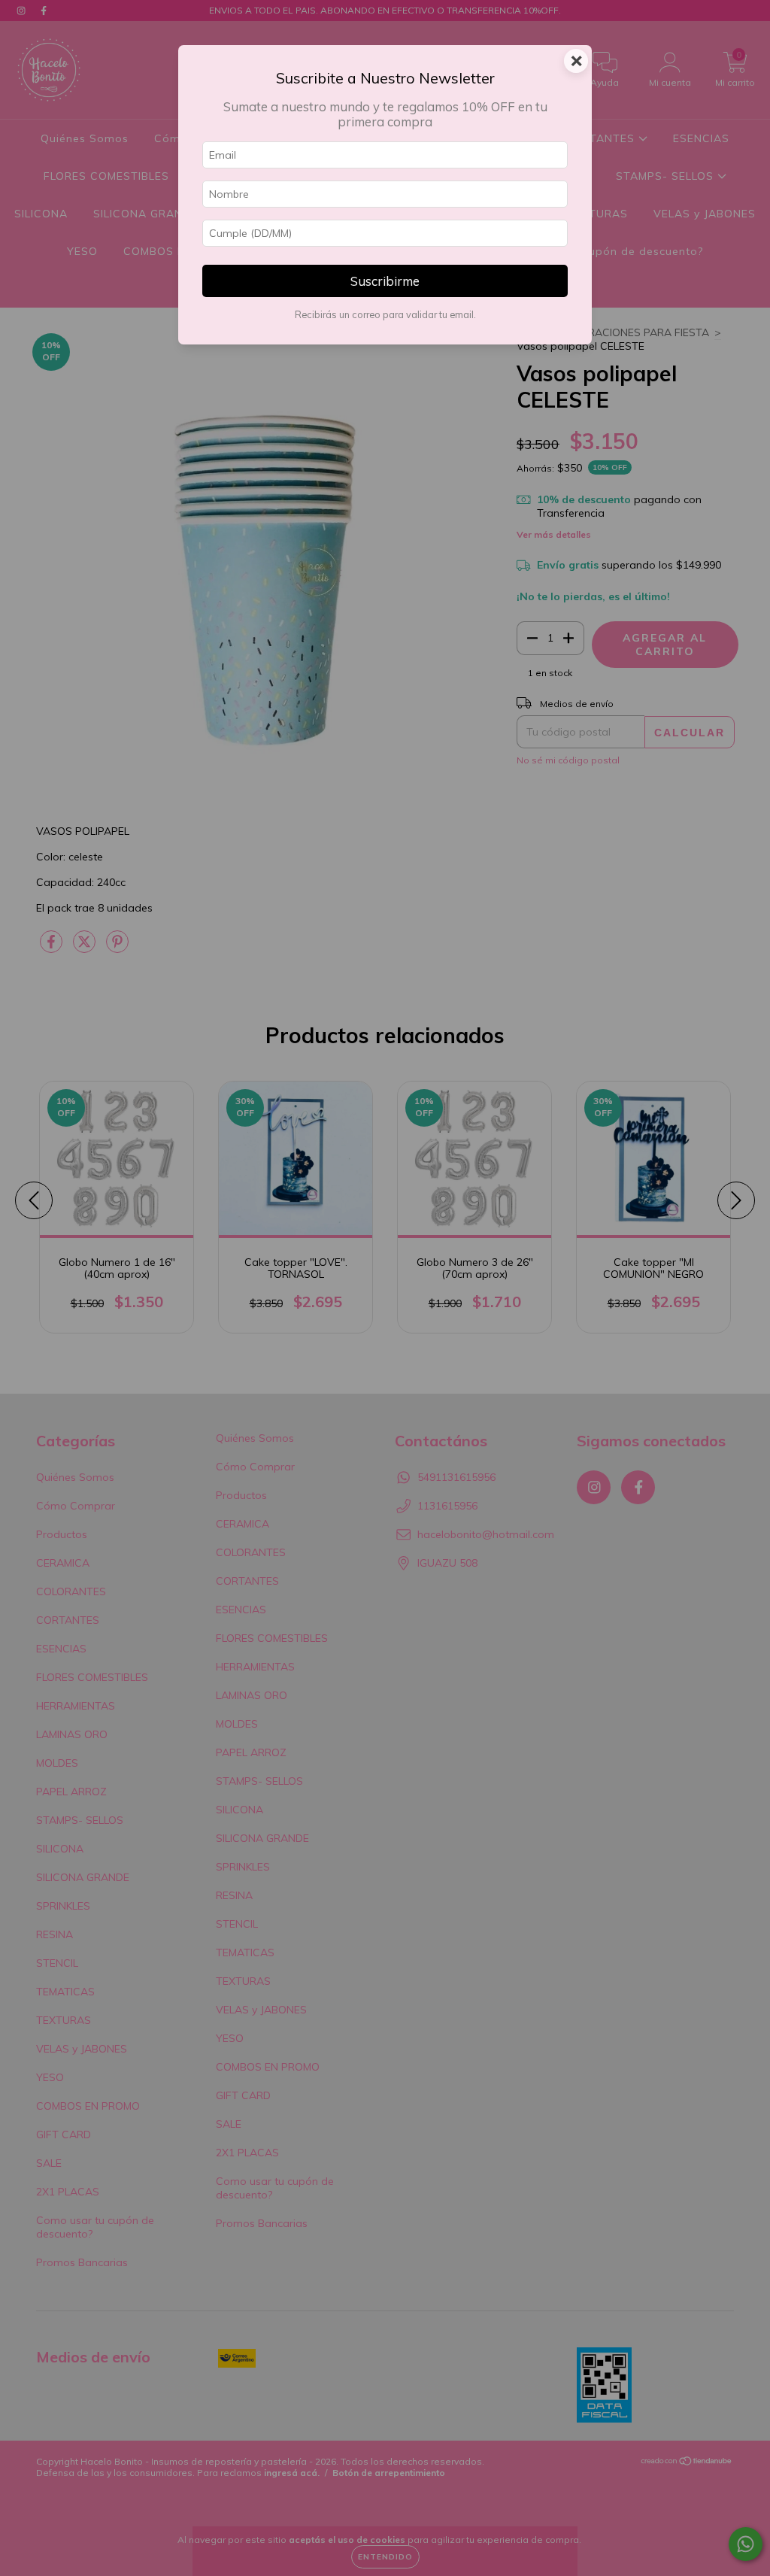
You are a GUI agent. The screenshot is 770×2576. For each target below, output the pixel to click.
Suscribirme (385, 281)
